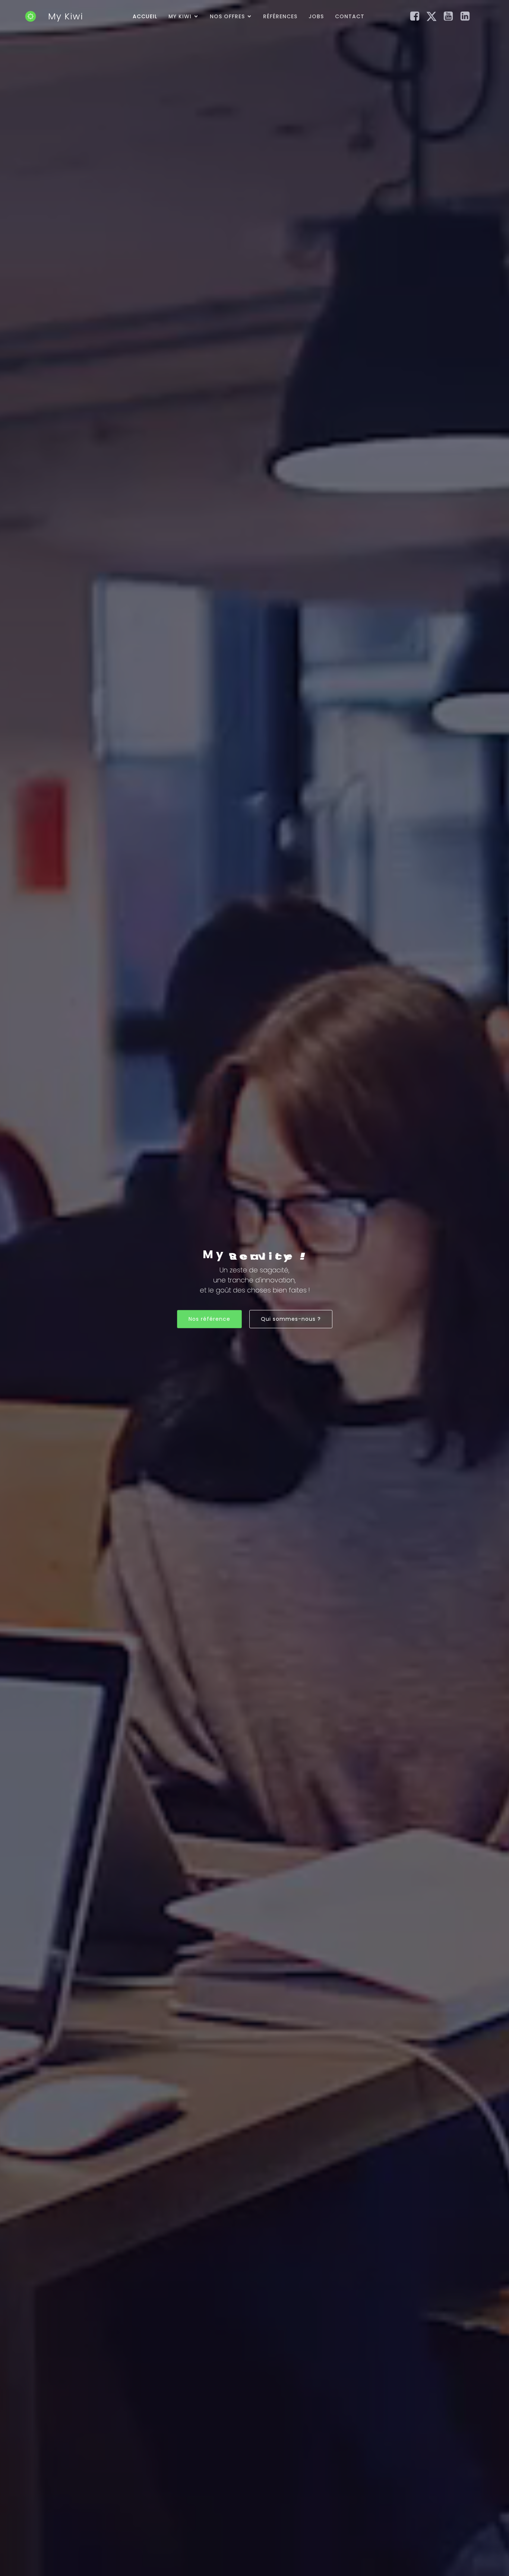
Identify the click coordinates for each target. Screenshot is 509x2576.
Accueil (145, 16)
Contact (350, 16)
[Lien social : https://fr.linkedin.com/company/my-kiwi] (468, 16)
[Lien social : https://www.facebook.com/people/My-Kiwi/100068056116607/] (418, 16)
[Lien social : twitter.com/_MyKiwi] (434, 16)
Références (280, 16)
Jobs (316, 16)
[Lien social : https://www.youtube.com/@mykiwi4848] (451, 16)
